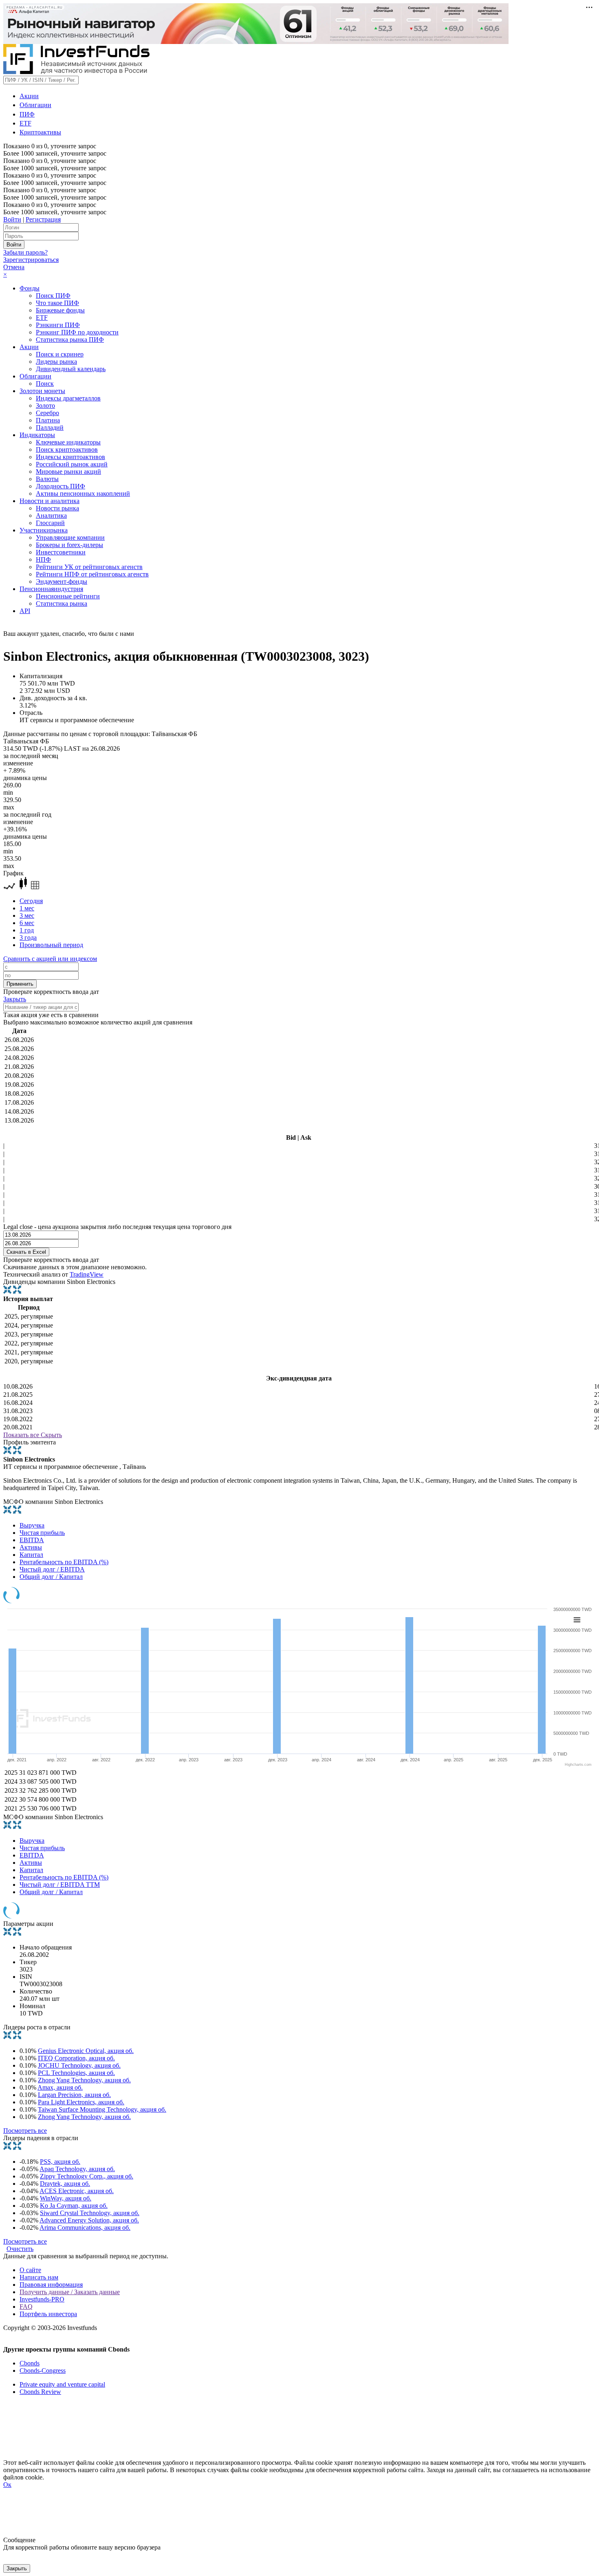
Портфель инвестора (48, 2314)
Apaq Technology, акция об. (77, 2169)
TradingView (87, 1274)
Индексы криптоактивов (70, 457)
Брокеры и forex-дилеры (69, 545)
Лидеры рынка (56, 362)
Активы (31, 1547)
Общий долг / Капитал (51, 1577)
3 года (28, 937)
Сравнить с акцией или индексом (50, 959)
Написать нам (39, 2277)
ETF (25, 123)
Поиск (45, 384)
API (25, 611)
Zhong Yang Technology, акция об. (84, 2080)
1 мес (27, 908)
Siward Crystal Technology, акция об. (90, 2213)
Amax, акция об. (60, 2087)
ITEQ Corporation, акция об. (76, 2058)
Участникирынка (44, 530)
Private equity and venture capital (62, 2384)
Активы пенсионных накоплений (83, 493)
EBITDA (32, 1540)
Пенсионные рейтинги (68, 596)
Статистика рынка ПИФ (70, 340)
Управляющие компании (70, 537)
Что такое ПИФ (57, 303)
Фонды (30, 288)
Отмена (14, 267)
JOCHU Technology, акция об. (79, 2065)
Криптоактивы (40, 132)
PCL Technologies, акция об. (76, 2073)
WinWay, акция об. (66, 2198)
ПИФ (27, 114)
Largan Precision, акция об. (74, 2095)
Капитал (31, 1555)
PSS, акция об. (60, 2162)
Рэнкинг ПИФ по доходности (77, 332)
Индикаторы (37, 435)
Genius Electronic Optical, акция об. (86, 2051)
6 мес (27, 923)
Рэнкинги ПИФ (58, 325)
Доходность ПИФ (61, 486)
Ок (7, 2485)
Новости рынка (57, 508)
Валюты (47, 479)
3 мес (27, 915)
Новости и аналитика (50, 501)
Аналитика (51, 515)
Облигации (35, 105)
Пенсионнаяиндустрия (51, 589)
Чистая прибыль (42, 1533)
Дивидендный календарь (71, 369)
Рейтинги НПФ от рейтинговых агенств (92, 574)
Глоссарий (50, 523)
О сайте (30, 2270)
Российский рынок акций (72, 464)
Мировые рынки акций (68, 471)
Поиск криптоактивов (67, 449)
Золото (45, 406)
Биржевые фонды (60, 310)
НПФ (43, 559)
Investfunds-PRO (42, 2299)
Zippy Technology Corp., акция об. (87, 2176)
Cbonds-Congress (43, 2370)
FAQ (26, 2307)
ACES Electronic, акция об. (77, 2191)
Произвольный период (51, 945)
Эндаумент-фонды (62, 581)
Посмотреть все (25, 2131)
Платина (48, 420)
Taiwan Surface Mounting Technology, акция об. (102, 2109)
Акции (29, 96)
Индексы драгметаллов (68, 398)
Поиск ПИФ (53, 296)
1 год (27, 930)
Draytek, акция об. (65, 2184)
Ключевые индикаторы (68, 442)
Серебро (47, 413)
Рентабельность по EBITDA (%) (64, 1562)
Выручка (32, 1525)
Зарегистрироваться (31, 260)
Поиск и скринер (60, 354)
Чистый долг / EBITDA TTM (60, 1885)
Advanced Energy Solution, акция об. (89, 2220)
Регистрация (43, 219)
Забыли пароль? (25, 252)
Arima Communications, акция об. (85, 2228)
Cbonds (30, 2363)
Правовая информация (51, 2285)
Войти (12, 219)
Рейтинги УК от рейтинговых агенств (89, 567)
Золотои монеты (42, 391)
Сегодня (31, 901)
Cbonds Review (40, 2392)
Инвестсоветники (61, 552)
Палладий (50, 428)
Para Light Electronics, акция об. (81, 2102)
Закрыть (15, 999)
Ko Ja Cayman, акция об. (74, 2206)
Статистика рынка (62, 603)
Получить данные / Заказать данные (70, 2292)
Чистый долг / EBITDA (52, 1569)
